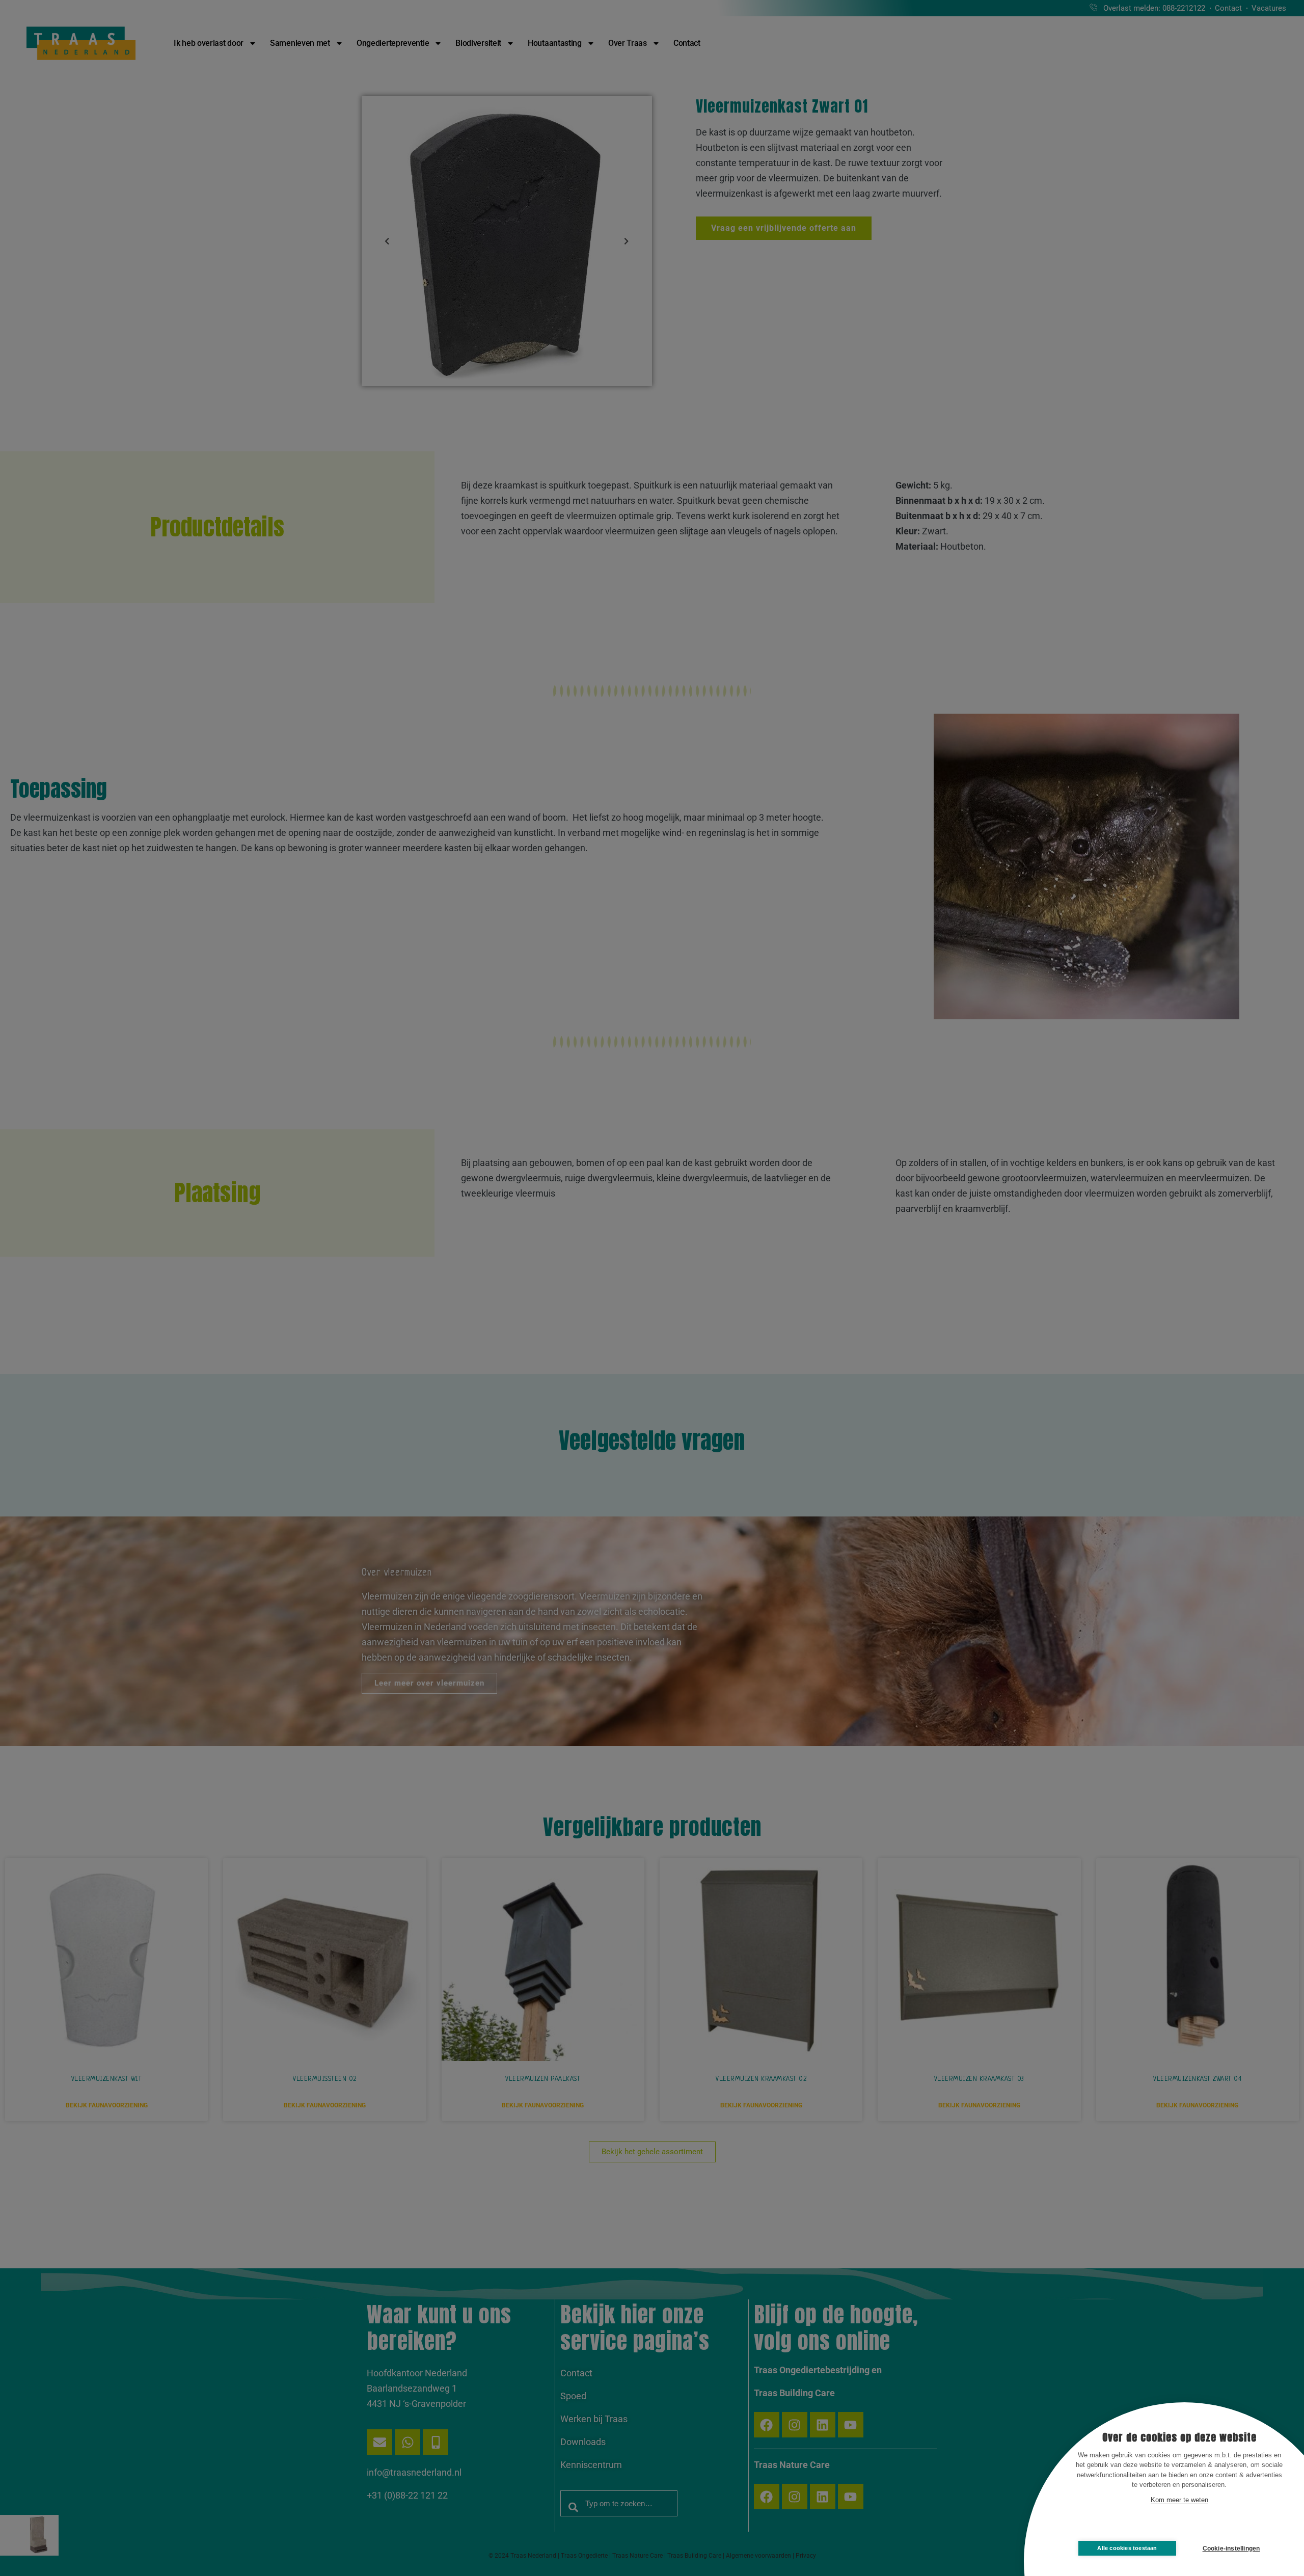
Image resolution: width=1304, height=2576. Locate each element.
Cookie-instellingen (1231, 2548)
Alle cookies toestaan (1127, 2548)
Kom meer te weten (1179, 2500)
